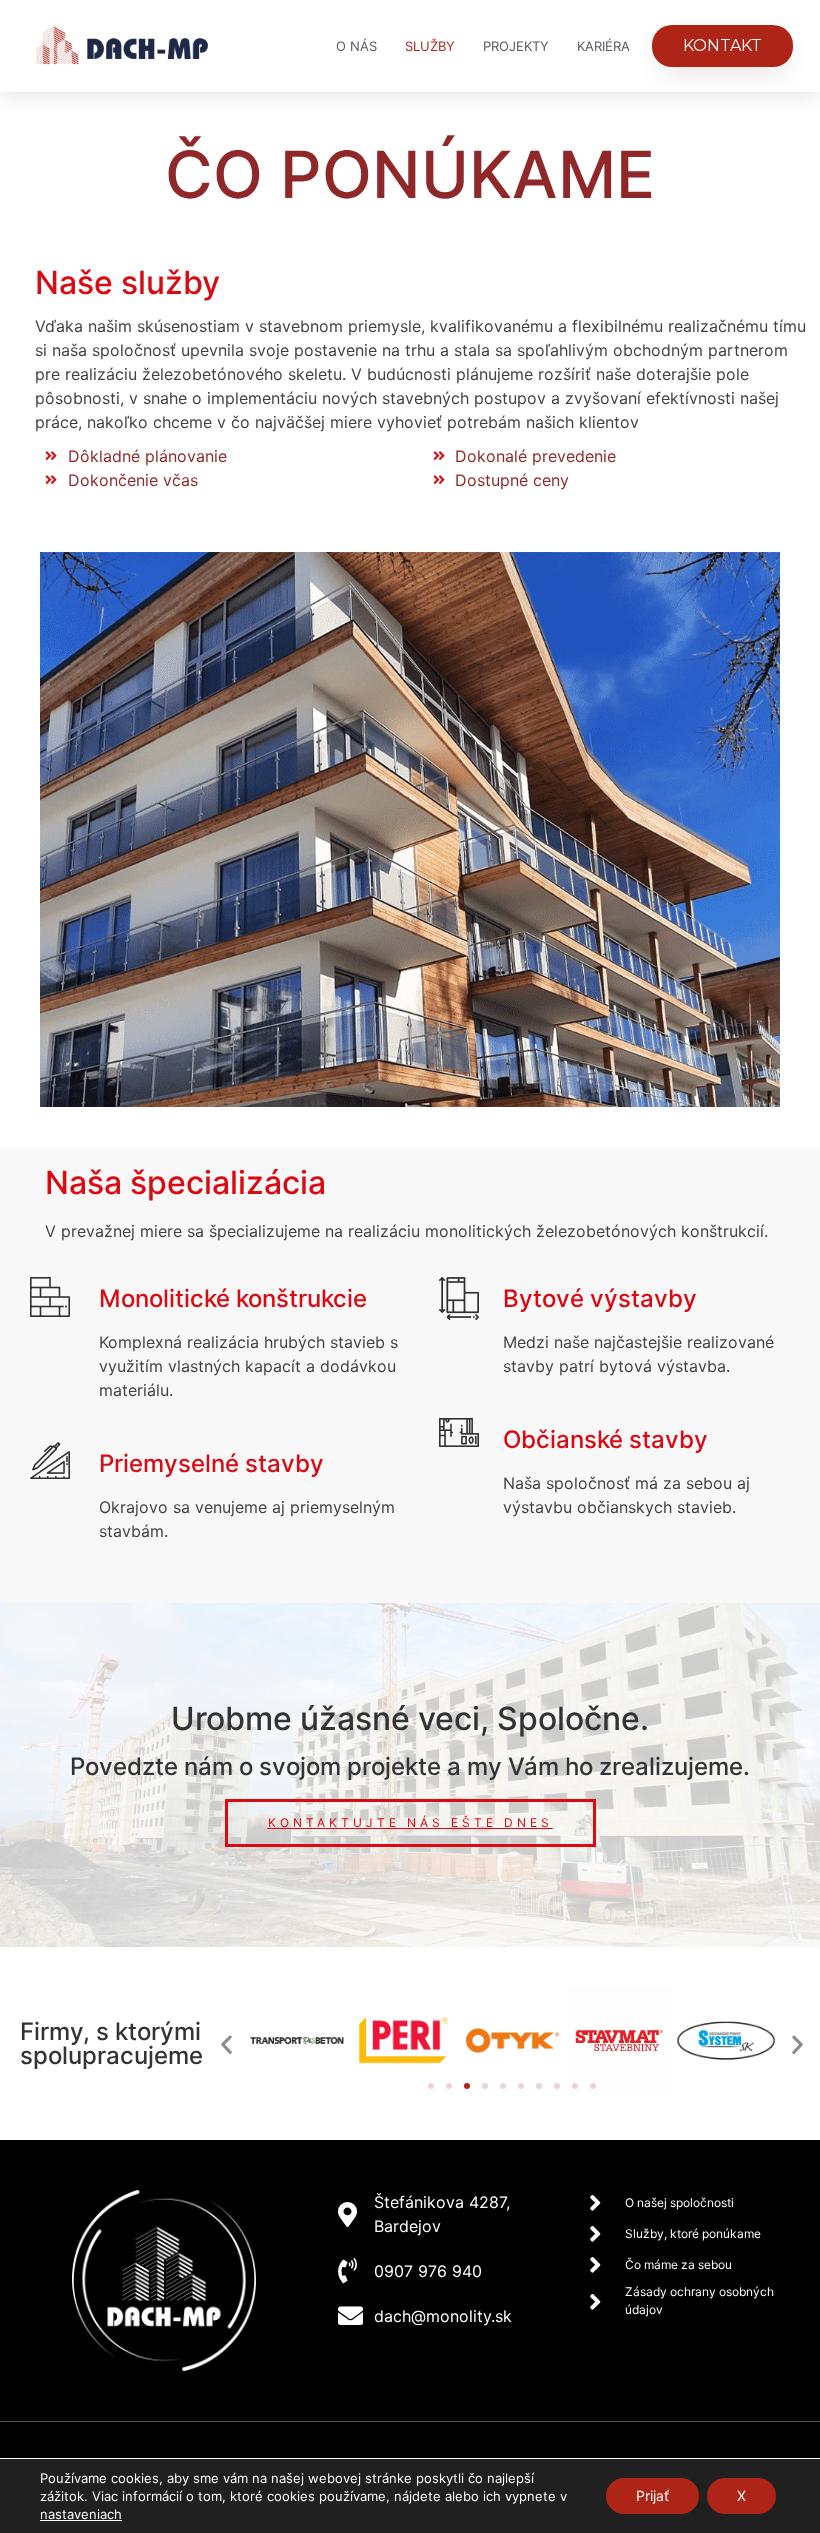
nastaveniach (81, 2514)
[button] (226, 2043)
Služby (430, 46)
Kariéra (603, 46)
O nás (356, 46)
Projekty (516, 46)
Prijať (652, 2495)
